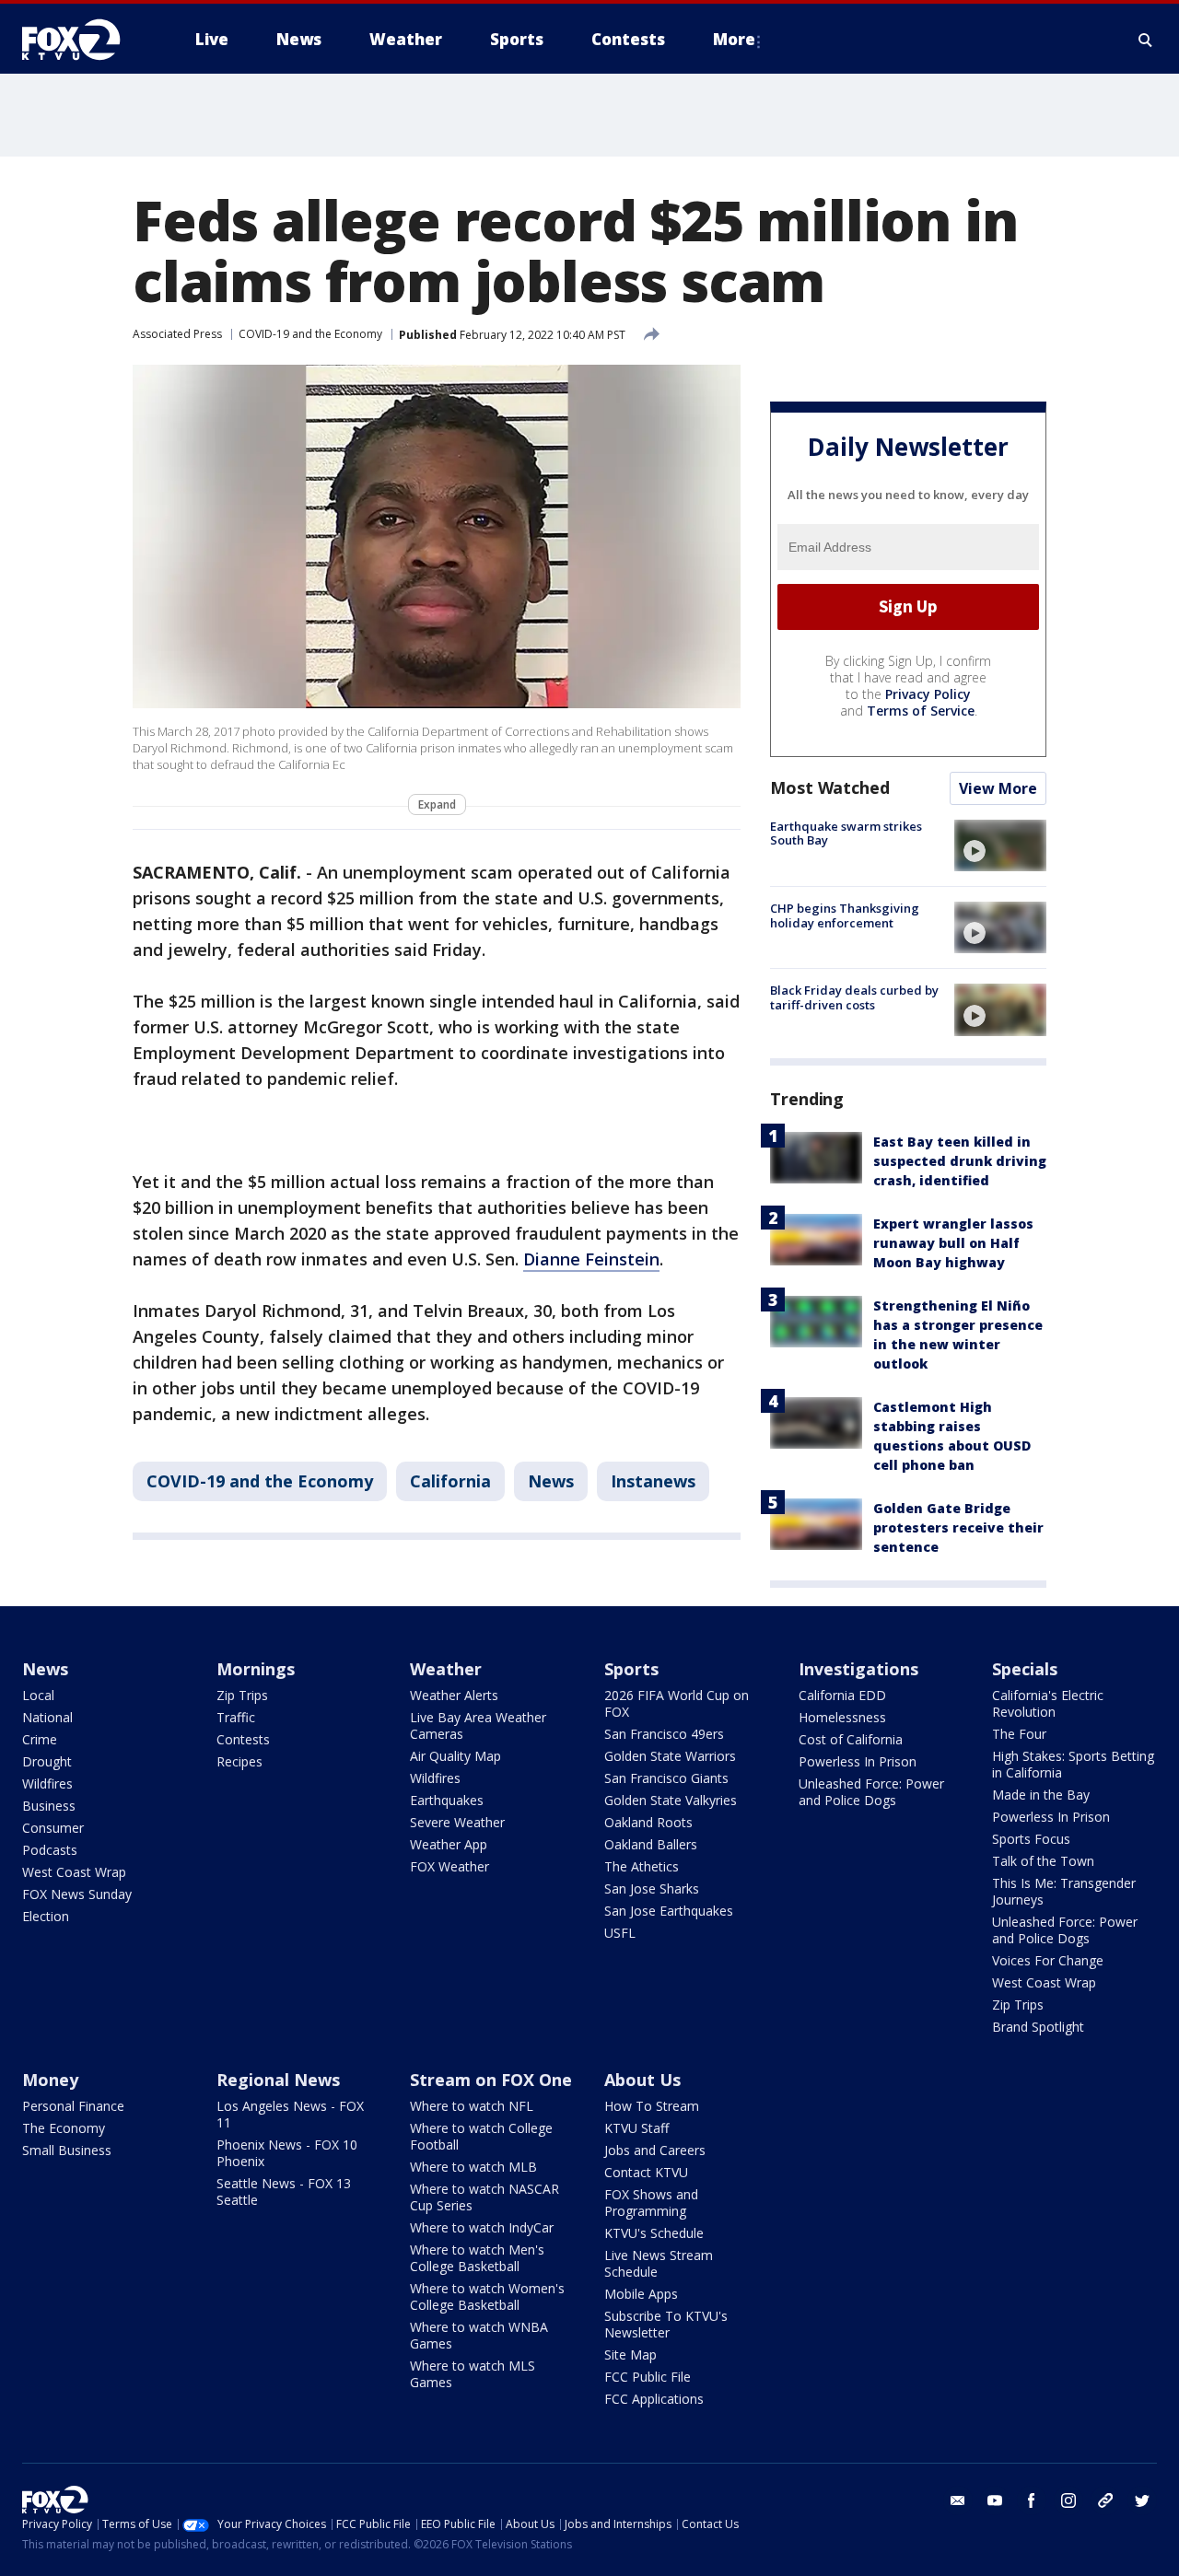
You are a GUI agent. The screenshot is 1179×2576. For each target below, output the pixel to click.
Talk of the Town (1043, 1861)
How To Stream (652, 2106)
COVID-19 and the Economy (310, 334)
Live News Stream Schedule (659, 2263)
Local (38, 1695)
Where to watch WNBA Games (479, 2335)
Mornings (256, 1669)
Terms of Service (921, 711)
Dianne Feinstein (591, 1259)
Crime (40, 1739)
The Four (1019, 1734)
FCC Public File (648, 2377)
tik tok (1105, 2500)
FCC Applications (654, 2399)
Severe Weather (457, 1822)
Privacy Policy (928, 694)
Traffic (236, 1717)
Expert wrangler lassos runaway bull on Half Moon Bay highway (953, 1243)
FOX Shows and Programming (651, 2203)
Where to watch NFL (472, 2106)
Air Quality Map (455, 1756)
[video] (1000, 845)
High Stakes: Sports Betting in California (1073, 1764)
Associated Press (177, 334)
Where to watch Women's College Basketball (487, 2296)
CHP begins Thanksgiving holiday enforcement (845, 915)
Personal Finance (73, 2106)
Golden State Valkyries (671, 1800)
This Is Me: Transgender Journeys (1064, 1891)
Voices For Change (1048, 1960)
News (551, 1481)
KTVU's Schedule (654, 2233)
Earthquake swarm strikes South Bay (846, 833)
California (450, 1481)
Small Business (67, 2150)
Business (49, 1806)
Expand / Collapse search (1146, 40)
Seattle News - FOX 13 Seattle (284, 2191)
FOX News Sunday (77, 1894)
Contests (243, 1739)
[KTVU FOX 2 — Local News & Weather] (83, 40)
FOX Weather (449, 1866)
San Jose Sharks (652, 1888)
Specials (1025, 1669)
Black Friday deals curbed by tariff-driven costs (854, 997)
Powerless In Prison (858, 1761)
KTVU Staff (636, 2128)
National (47, 1717)
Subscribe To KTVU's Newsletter (666, 2324)
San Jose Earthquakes (669, 1911)
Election (46, 1916)
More (734, 39)
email (958, 2500)
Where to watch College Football (481, 2136)
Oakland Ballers (651, 1844)
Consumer (53, 1828)
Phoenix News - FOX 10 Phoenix (287, 2153)
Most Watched (830, 787)
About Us (642, 2080)
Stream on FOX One (491, 2080)
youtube (995, 2500)
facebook (1032, 2500)
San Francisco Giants (666, 1778)
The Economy (64, 2128)
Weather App (449, 1844)
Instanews (653, 1481)
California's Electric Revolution (1048, 1703)
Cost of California (851, 1739)
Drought (47, 1761)
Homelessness (842, 1717)
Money (50, 2080)
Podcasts (50, 1850)
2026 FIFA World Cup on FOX (677, 1703)
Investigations (858, 1669)
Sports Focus (1031, 1839)
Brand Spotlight (1038, 2027)
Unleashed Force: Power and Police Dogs (871, 1792)
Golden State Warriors (670, 1756)
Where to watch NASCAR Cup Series (484, 2197)
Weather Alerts (454, 1695)
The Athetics (642, 1866)
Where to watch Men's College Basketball (477, 2258)
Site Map (630, 2355)
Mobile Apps (641, 2294)
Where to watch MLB (473, 2167)
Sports (631, 1669)
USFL (620, 1933)
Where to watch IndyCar (482, 2227)
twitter (1142, 2500)
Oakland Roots (648, 1822)
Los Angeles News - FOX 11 (290, 2114)
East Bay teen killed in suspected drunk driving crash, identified (960, 1161)
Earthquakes (447, 1800)
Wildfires (47, 1783)
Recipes (239, 1761)
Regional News (278, 2080)
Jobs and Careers (655, 2150)
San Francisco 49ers (664, 1734)
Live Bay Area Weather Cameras (478, 1725)
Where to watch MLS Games (473, 2374)
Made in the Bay (1041, 1795)
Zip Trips (242, 1695)
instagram (1068, 2500)
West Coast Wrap (74, 1872)
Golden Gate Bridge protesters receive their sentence (958, 1527)
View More (998, 788)
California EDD (842, 1695)
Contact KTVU (646, 2172)
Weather (446, 1669)
